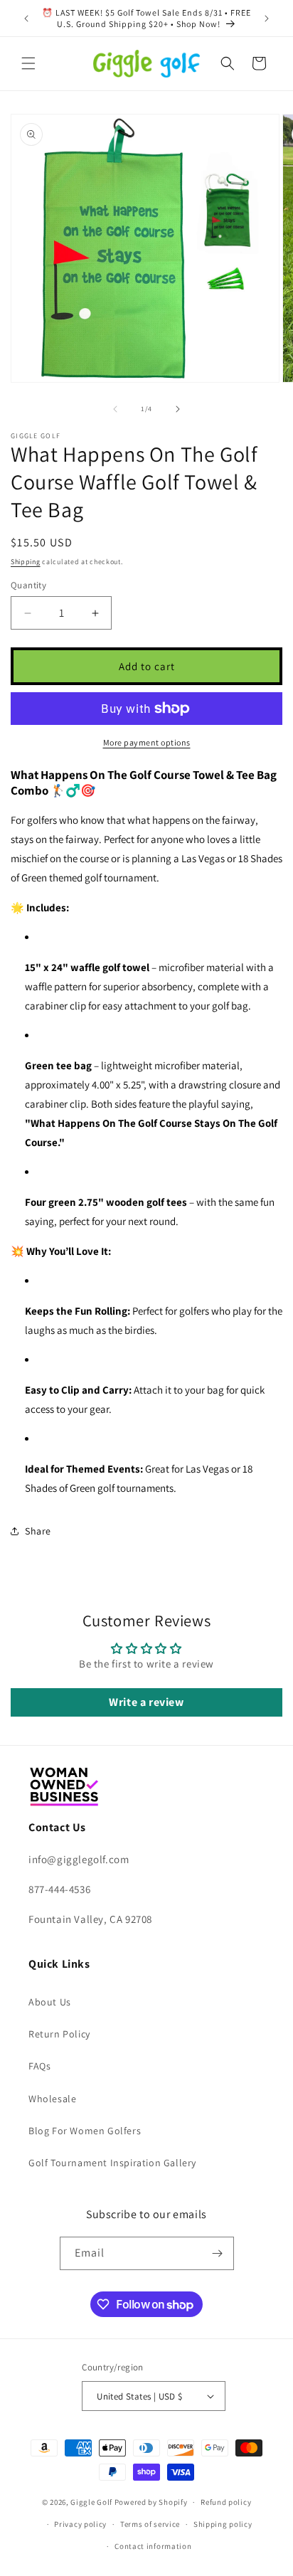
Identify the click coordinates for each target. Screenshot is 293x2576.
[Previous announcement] (26, 18)
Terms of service (150, 2524)
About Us (50, 2002)
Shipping (26, 562)
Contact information (153, 2546)
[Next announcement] (267, 18)
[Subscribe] (218, 2253)
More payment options (147, 742)
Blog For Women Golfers (85, 2131)
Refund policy (226, 2502)
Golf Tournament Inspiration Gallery (112, 2163)
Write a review (146, 1702)
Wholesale (52, 2099)
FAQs (39, 2066)
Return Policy (59, 2034)
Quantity (28, 585)
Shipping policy (223, 2524)
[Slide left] (115, 409)
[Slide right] (178, 409)
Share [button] (38, 1531)
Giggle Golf (91, 2502)
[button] (28, 63)
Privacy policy (80, 2524)
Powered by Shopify (151, 2502)
